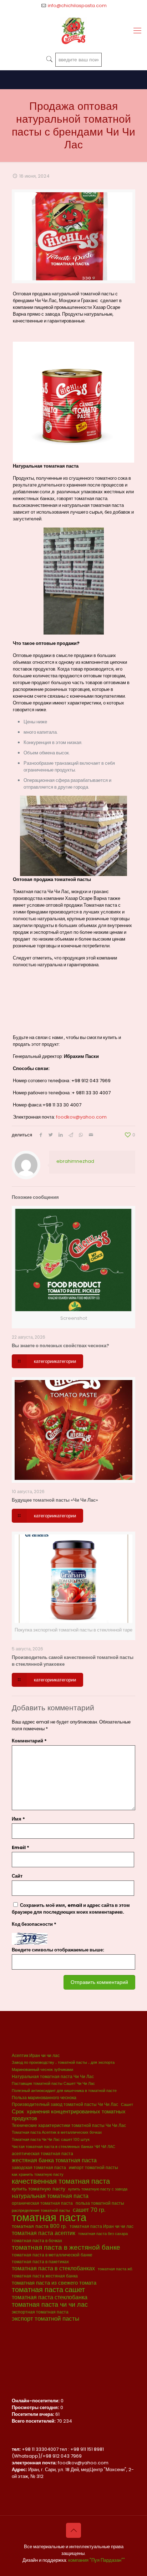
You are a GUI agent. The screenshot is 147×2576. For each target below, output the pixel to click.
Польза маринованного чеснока (44, 2098)
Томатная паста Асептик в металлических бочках (57, 2132)
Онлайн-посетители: (36, 2401)
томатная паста (49, 2217)
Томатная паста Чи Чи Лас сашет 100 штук (51, 2140)
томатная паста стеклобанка (50, 2297)
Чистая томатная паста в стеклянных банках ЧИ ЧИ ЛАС (64, 2147)
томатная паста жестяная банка (45, 2276)
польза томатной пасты (100, 2203)
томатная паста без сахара (103, 2234)
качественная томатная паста (61, 2181)
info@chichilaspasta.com (77, 6)
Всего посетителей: (34, 2421)
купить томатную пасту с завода (98, 2189)
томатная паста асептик (44, 2233)
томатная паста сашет (48, 2290)
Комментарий (29, 1741)
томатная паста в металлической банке (52, 2255)
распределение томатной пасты (41, 2211)
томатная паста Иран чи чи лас (102, 2226)
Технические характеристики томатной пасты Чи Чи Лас (69, 2125)
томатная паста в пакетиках (40, 2262)
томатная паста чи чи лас (50, 2304)
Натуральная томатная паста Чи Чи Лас (53, 2076)
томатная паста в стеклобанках (53, 2268)
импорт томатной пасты (93, 2167)
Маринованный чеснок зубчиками (42, 2070)
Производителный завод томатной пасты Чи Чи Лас (65, 2104)
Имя (18, 1819)
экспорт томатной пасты (45, 2319)
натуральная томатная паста (50, 2196)
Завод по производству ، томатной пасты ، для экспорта (63, 2063)
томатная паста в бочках (37, 2241)
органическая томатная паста (42, 2203)
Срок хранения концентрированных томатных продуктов (69, 2115)
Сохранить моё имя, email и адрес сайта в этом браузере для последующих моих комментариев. (71, 1909)
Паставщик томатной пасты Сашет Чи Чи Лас (53, 2084)
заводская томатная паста (39, 2167)
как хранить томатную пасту (38, 2175)
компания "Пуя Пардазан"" (97, 2560)
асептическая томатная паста (42, 2154)
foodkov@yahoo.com (81, 1117)
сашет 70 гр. (89, 2210)
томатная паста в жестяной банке (66, 2247)
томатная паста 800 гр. (39, 2226)
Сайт (17, 1876)
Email (21, 1847)
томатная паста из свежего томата (54, 2283)
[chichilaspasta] (73, 31)
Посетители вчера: (34, 2414)
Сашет (127, 2105)
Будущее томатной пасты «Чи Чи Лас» (55, 1500)
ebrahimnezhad (75, 1161)
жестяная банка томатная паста (54, 2160)
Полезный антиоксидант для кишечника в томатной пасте (64, 2091)
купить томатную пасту (39, 2189)
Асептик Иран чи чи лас (36, 2055)
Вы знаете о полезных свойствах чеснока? (60, 1346)
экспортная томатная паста (40, 2312)
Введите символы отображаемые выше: (58, 1950)
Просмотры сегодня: (36, 2407)
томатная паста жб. (115, 2269)
